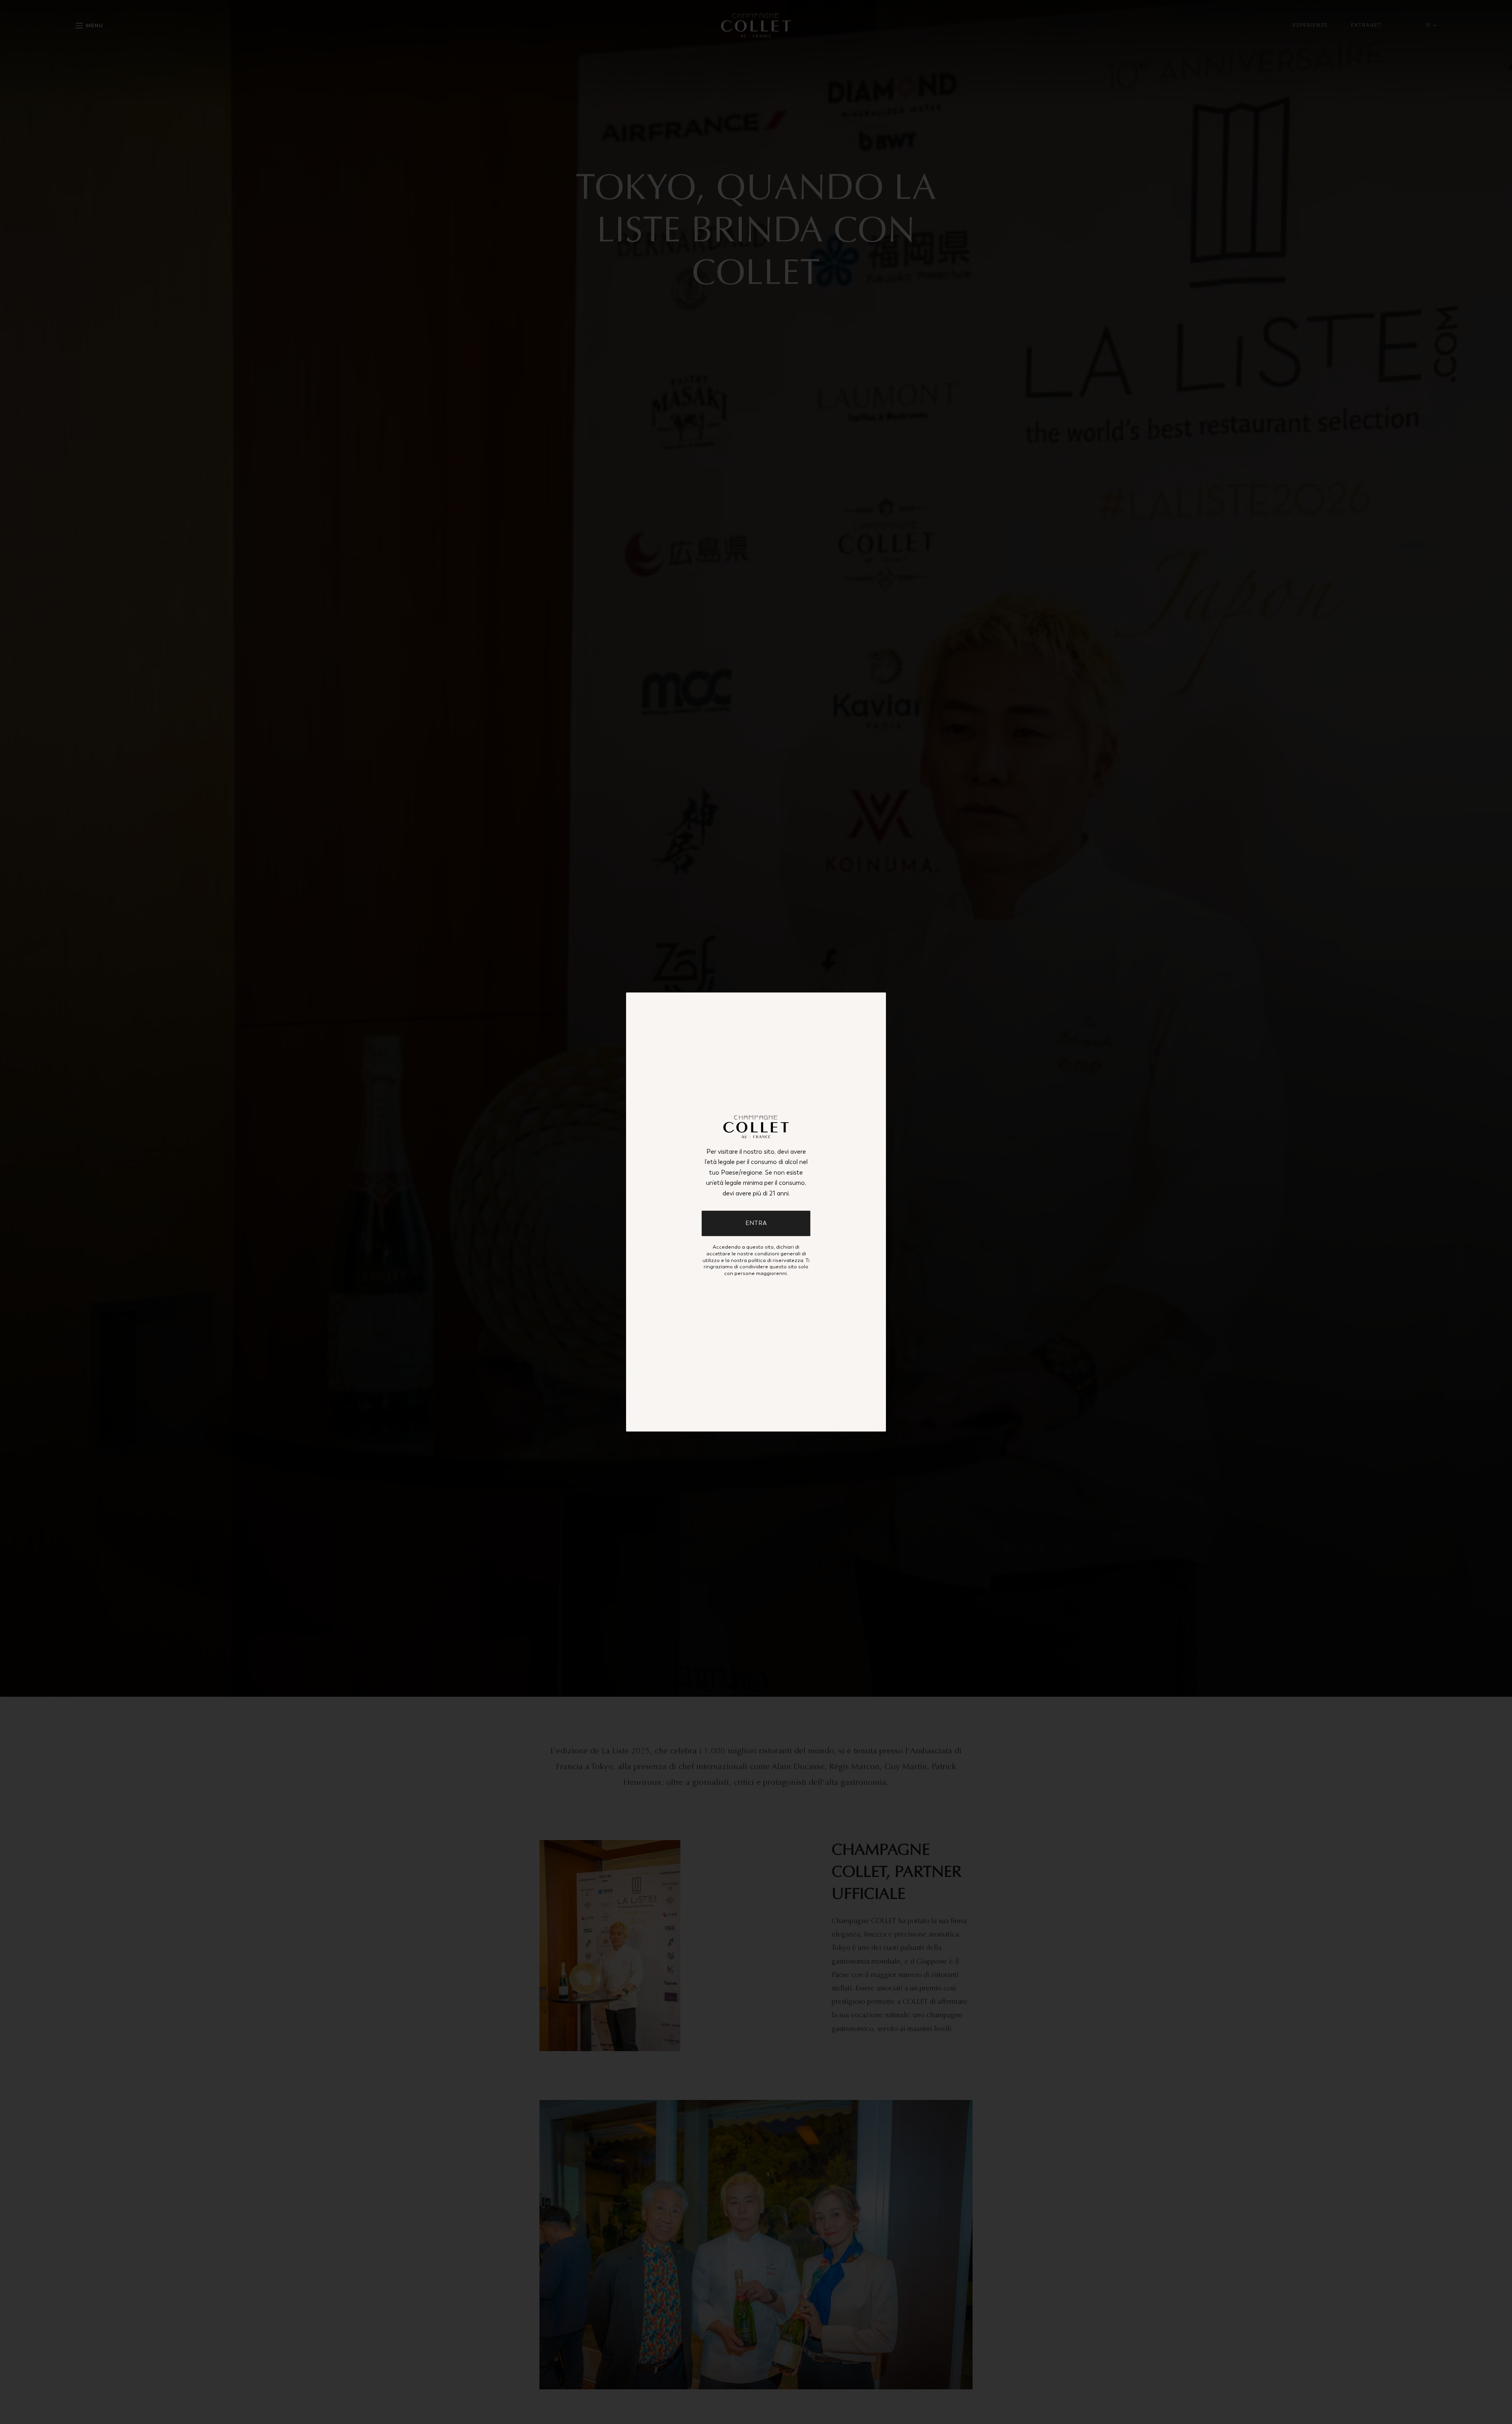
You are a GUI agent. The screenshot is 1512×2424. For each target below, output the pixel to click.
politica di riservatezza (776, 1260)
